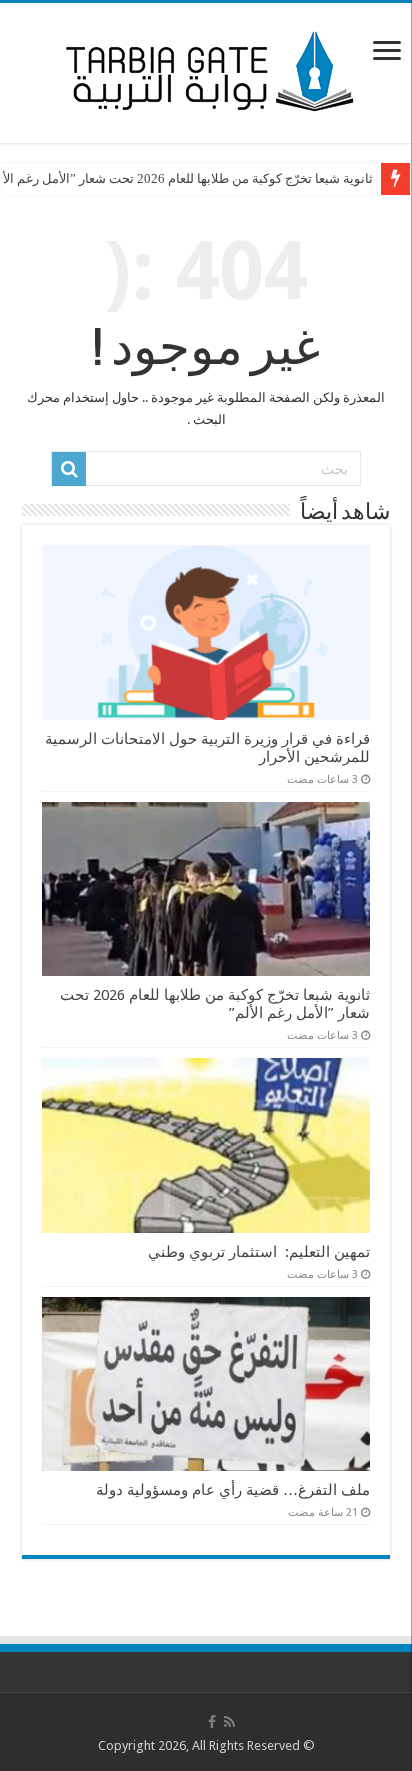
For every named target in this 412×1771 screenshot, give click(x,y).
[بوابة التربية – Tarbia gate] (206, 69)
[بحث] (69, 469)
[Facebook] (212, 1722)
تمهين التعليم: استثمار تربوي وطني (259, 1252)
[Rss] (229, 1722)
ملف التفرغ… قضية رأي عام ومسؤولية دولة (233, 1490)
